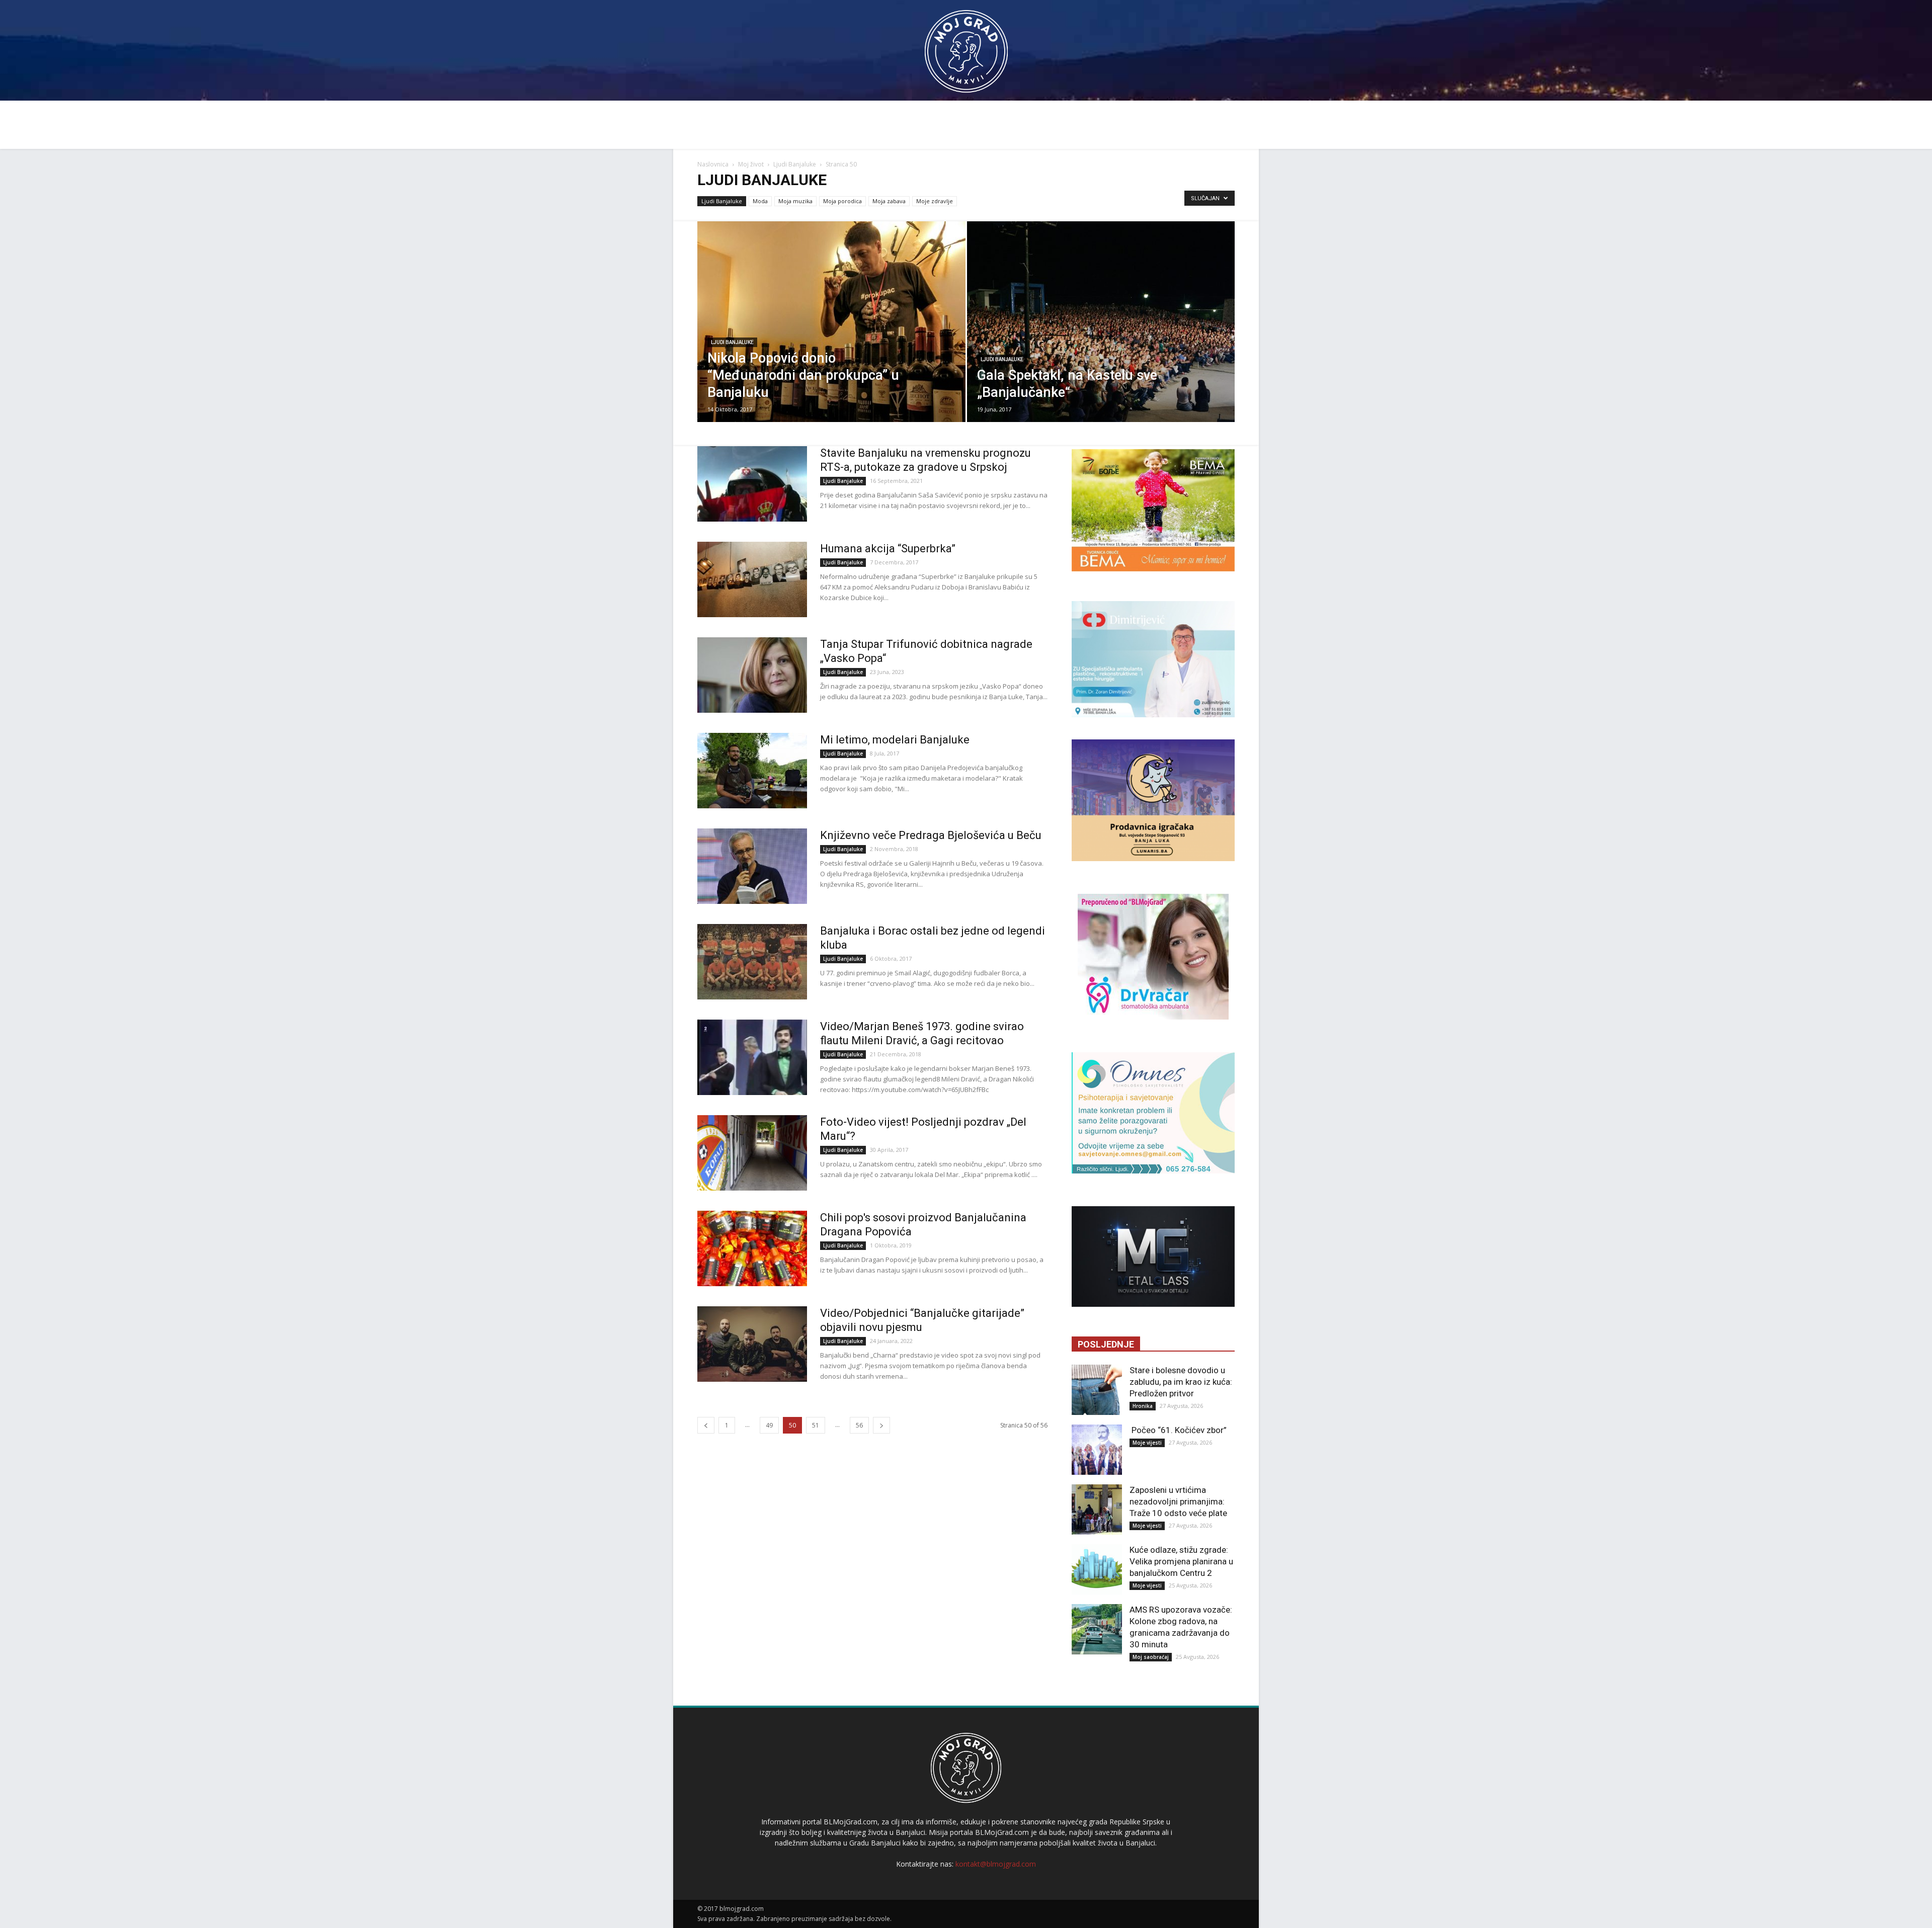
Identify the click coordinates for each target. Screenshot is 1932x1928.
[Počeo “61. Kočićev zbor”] (1097, 1450)
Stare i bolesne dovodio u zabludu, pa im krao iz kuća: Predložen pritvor (1181, 1382)
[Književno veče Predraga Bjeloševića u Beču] (752, 866)
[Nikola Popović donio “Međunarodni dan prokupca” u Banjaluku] (831, 338)
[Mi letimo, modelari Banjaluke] (752, 771)
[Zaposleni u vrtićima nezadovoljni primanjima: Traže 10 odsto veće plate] (1097, 1510)
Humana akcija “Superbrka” (888, 549)
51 (816, 1425)
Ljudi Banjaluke (795, 164)
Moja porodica (842, 201)
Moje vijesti (1147, 1443)
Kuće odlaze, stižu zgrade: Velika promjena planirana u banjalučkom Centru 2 (1181, 1561)
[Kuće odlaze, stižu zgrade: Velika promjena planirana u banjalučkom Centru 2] (1097, 1569)
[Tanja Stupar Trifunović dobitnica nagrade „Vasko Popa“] (752, 675)
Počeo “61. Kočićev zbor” (1178, 1430)
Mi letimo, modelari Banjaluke (895, 740)
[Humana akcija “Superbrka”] (752, 579)
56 (859, 1425)
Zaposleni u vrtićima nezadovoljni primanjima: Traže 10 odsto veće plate (1178, 1501)
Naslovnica (713, 164)
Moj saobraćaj (1151, 1657)
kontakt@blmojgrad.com (996, 1864)
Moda (760, 201)
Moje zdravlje (935, 201)
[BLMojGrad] (966, 47)
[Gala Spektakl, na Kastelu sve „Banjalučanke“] (1101, 338)
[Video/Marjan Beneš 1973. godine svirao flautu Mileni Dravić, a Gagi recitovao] (752, 1057)
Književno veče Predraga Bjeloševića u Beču (931, 835)
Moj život (751, 164)
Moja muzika (795, 201)
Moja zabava (889, 201)
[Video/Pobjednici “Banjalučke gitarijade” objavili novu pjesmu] (752, 1344)
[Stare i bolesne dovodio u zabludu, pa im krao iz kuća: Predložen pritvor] (1097, 1390)
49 (769, 1425)
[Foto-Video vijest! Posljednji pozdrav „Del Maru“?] (752, 1153)
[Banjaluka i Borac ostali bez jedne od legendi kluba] (752, 962)
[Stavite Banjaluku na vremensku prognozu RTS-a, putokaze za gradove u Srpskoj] (752, 484)
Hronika (1143, 1406)
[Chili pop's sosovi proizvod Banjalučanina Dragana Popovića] (752, 1248)
